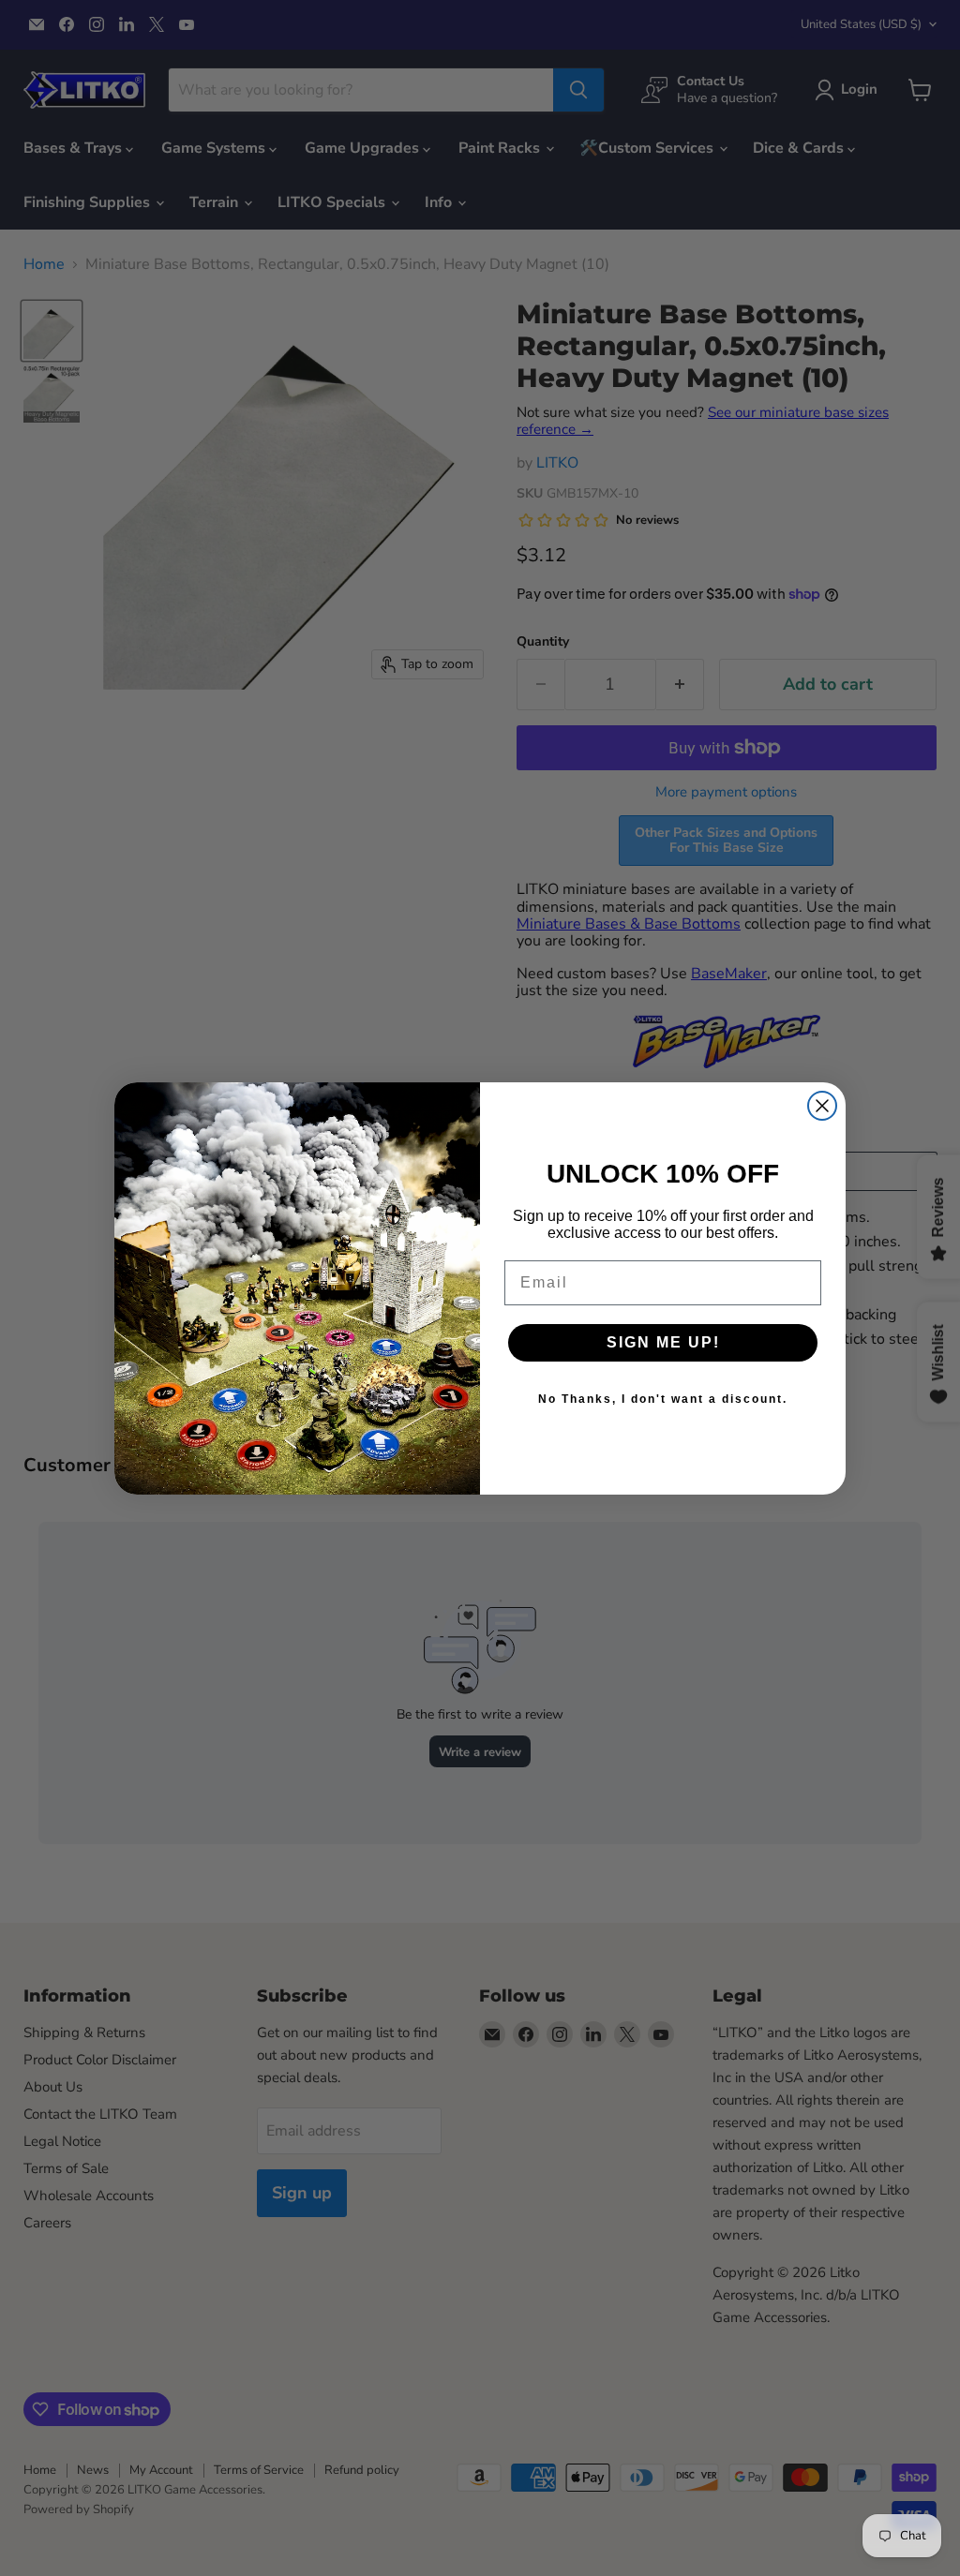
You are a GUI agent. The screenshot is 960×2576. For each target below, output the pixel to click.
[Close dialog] (822, 1106)
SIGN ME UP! (663, 1342)
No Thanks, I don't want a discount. (663, 1399)
